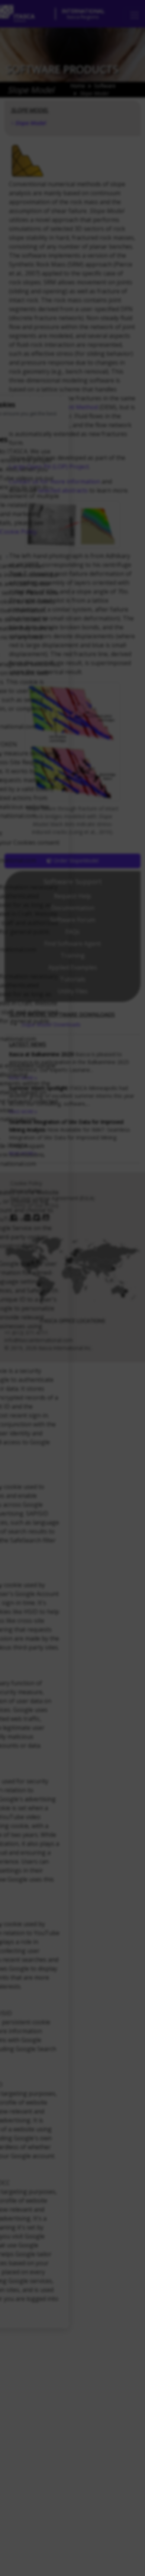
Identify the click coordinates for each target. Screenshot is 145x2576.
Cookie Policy (18, 531)
